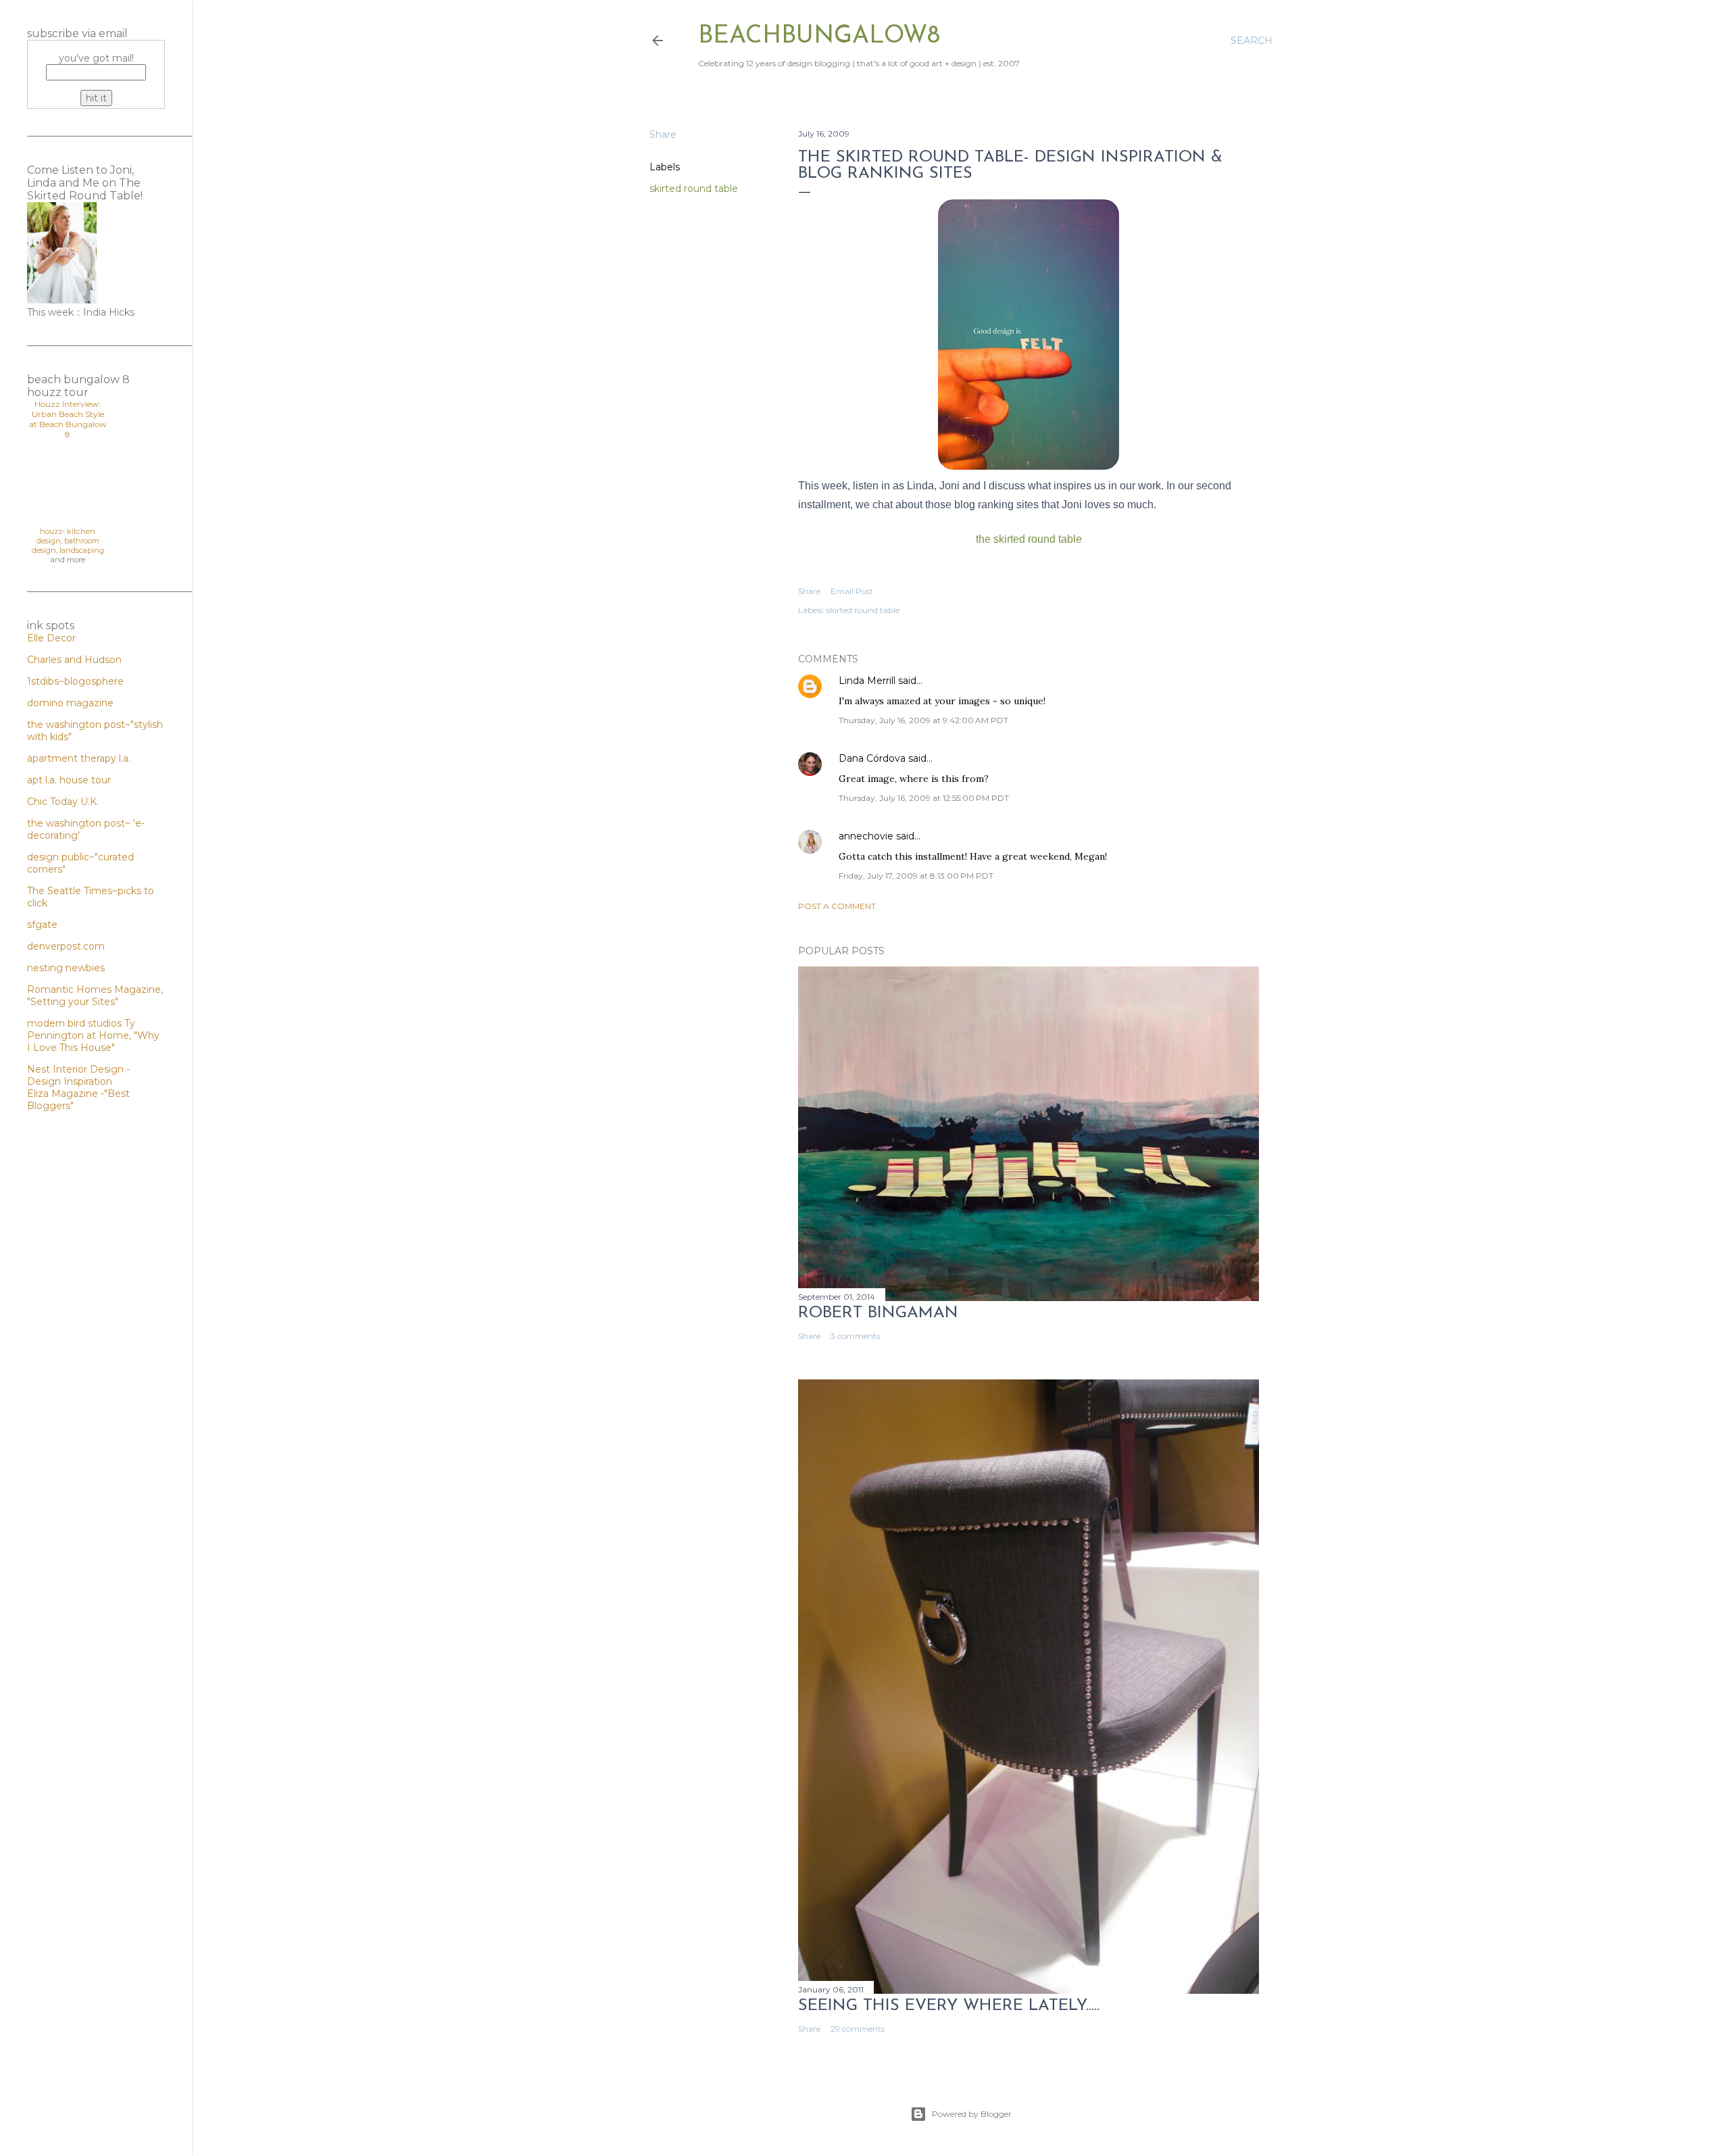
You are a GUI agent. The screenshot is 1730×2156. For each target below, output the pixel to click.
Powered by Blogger (972, 2114)
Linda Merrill (867, 681)
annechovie (866, 836)
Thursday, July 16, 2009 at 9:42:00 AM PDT (923, 720)
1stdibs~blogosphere (75, 681)
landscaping (82, 550)
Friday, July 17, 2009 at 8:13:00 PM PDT (916, 876)
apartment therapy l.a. (79, 758)
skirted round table (694, 189)
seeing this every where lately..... (949, 2006)
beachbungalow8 (819, 36)
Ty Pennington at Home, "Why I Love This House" (93, 1035)
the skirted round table (1029, 539)
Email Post (852, 591)
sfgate (42, 925)
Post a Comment (837, 906)
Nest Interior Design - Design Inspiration (78, 1075)
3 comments (855, 1336)
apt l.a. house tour (69, 780)
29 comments (858, 2029)
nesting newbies (66, 968)
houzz (51, 531)
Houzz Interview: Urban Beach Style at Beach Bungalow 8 (68, 419)
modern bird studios (76, 1023)
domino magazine (70, 703)
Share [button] (663, 134)
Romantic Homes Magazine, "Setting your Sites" (95, 996)
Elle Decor (51, 638)
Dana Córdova (872, 758)
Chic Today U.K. (63, 802)
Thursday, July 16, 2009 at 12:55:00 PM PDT (924, 798)
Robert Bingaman (878, 1313)
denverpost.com (66, 946)
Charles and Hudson (74, 660)
